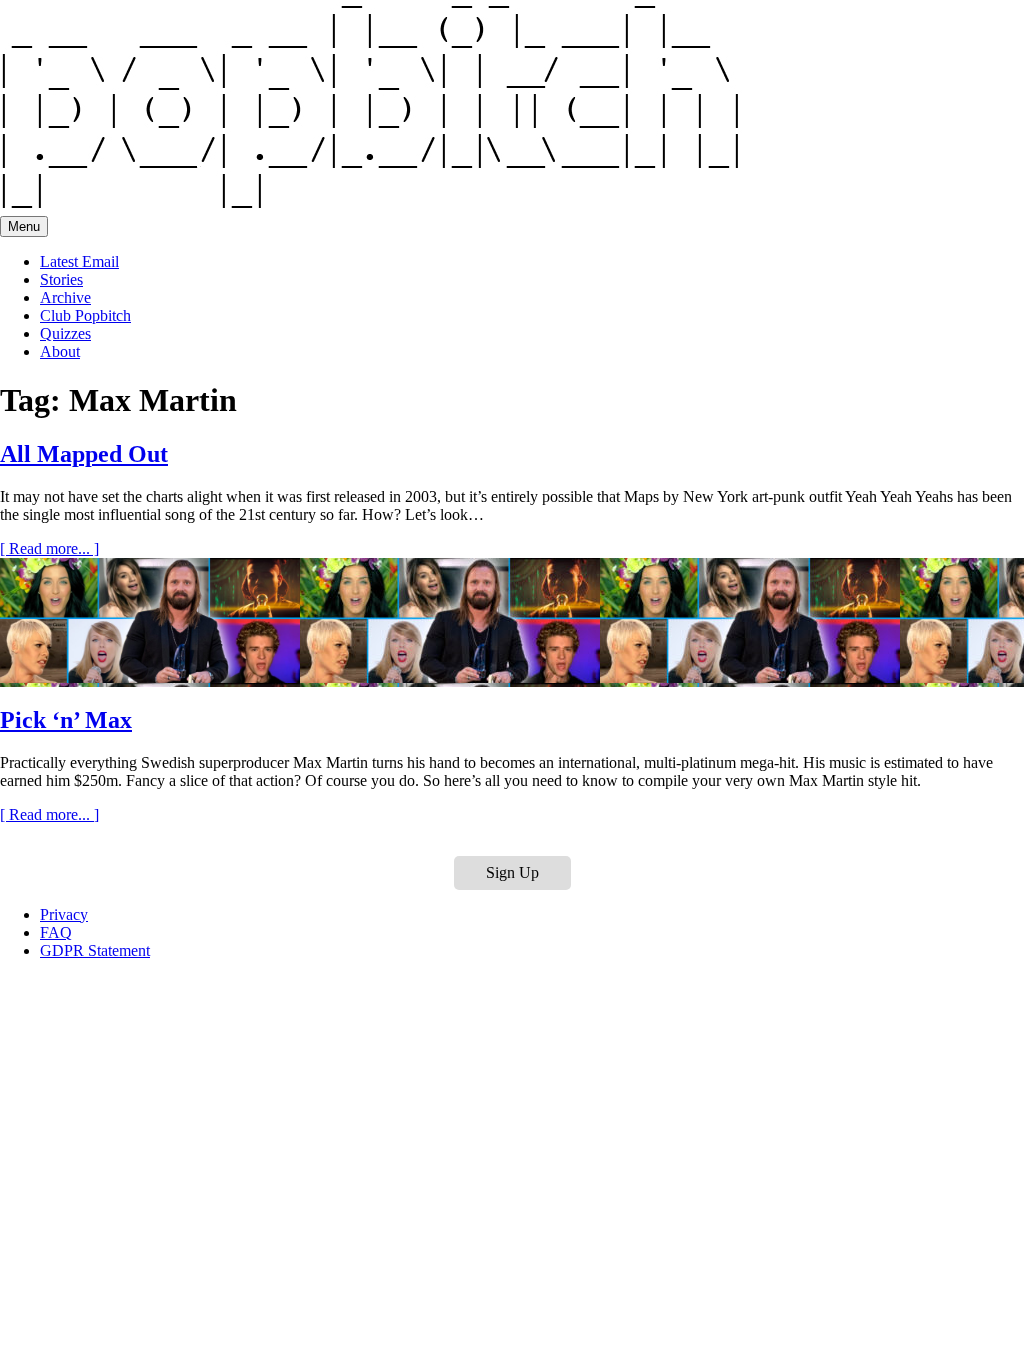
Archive (65, 297)
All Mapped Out (84, 454)
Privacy (64, 914)
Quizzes (65, 333)
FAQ (56, 932)
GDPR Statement (95, 950)
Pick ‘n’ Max (66, 720)
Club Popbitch (85, 315)
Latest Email (79, 261)
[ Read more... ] (49, 548)
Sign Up (512, 872)
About (60, 351)
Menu (24, 226)
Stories (61, 279)
